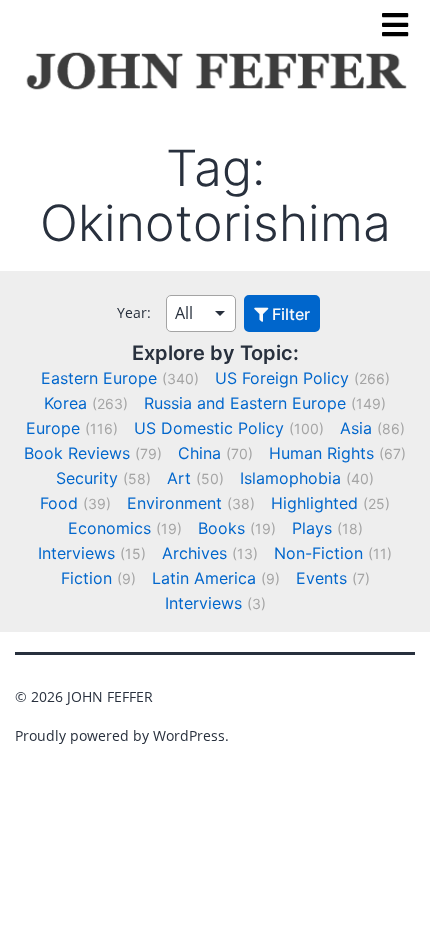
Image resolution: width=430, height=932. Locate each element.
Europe (53, 428)
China (199, 453)
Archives (194, 553)
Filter (289, 314)
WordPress (189, 735)
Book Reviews (77, 453)
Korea (65, 403)
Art (179, 478)
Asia (356, 428)
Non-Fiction (318, 553)
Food (59, 503)
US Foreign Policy (282, 378)
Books (221, 528)
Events (321, 578)
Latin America (204, 578)
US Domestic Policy (209, 428)
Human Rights (321, 453)
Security (87, 478)
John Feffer (110, 696)
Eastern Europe (99, 378)
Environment (174, 503)
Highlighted (314, 503)
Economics (109, 528)
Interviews (76, 553)
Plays (312, 528)
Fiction (86, 578)
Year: (134, 312)
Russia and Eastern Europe (245, 403)
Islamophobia (290, 478)
